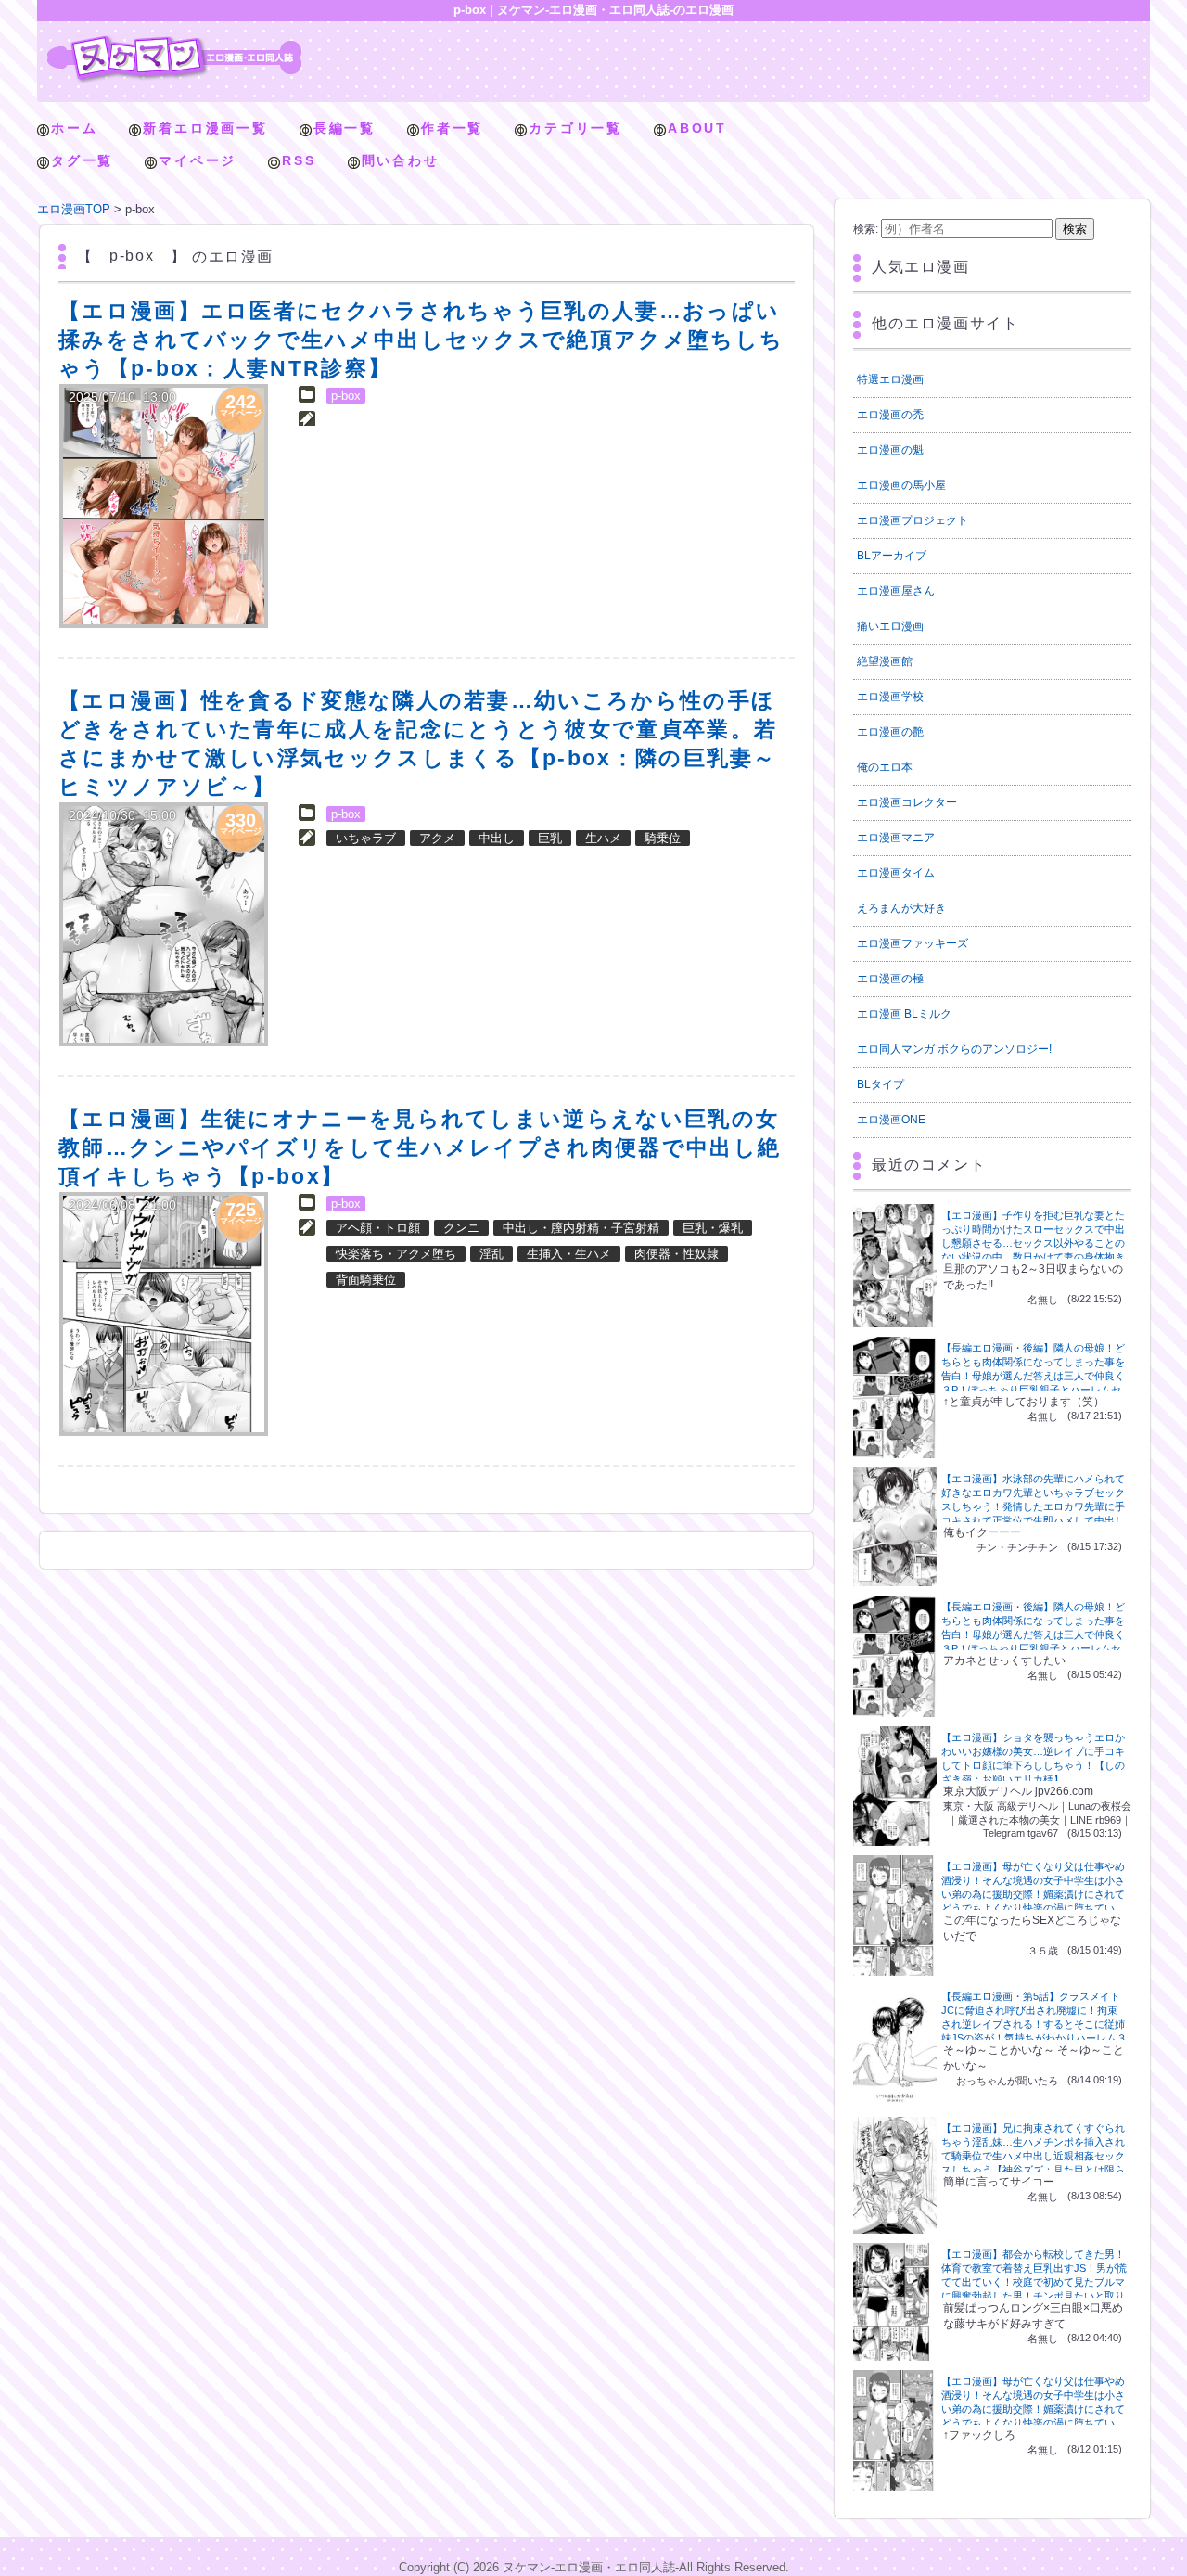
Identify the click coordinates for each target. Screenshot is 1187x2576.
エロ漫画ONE (891, 1120)
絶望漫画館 (885, 661)
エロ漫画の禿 (890, 415)
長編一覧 (345, 128)
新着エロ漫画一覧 (205, 128)
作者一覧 (452, 128)
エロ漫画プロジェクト (913, 520)
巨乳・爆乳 (713, 1228)
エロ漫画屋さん (896, 591)
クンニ (461, 1228)
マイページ (198, 160)
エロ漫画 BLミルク (904, 1014)
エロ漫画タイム (896, 873)
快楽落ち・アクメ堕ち (396, 1254)
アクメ (437, 838)
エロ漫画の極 (890, 979)
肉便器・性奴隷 (676, 1254)
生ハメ (603, 838)
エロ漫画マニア (896, 838)
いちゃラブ (366, 838)
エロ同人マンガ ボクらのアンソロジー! (954, 1049)
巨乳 (550, 838)
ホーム (74, 128)
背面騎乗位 (366, 1280)
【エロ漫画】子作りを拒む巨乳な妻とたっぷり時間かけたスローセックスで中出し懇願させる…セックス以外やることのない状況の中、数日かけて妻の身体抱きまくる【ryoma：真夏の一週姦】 (1033, 1243)
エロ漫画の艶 (890, 732)
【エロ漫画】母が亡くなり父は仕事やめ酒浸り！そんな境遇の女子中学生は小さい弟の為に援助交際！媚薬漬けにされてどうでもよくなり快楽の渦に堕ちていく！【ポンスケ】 (1033, 1894)
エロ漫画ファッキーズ (913, 943)
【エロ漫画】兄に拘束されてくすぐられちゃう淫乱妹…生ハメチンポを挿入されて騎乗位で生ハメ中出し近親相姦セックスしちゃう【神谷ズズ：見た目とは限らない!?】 (1033, 2156)
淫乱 (491, 1254)
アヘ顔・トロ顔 (378, 1228)
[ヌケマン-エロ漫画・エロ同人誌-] (174, 42)
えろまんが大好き (901, 908)
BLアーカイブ (892, 556)
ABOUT (697, 128)
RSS (299, 160)
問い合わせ (401, 160)
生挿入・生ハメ (569, 1254)
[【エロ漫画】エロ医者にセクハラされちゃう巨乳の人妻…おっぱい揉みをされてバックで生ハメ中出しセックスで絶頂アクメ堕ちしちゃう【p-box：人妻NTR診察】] (164, 506)
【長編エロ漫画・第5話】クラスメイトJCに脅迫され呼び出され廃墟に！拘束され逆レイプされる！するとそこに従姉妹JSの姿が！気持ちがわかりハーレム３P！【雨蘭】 (1034, 2024)
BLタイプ (881, 1084)
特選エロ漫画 (890, 379)
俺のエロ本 (885, 767)
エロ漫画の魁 (890, 450)
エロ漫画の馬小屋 (901, 485)
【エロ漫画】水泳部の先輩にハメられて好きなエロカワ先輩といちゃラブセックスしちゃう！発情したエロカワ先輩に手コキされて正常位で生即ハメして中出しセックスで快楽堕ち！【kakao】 (1033, 1506)
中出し (497, 838)
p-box (346, 396)
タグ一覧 (82, 160)
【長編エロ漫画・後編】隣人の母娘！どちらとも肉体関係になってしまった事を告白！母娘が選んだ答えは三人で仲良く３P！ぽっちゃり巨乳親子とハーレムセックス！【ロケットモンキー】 (1033, 1376)
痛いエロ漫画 (890, 626)
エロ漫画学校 (890, 697)
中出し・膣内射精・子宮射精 (581, 1228)
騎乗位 (663, 838)
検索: (866, 229)
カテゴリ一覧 (575, 128)
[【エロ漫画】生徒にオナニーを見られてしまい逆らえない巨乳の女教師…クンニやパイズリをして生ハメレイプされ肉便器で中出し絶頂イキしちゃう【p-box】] (164, 1314)
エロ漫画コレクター (907, 802)
